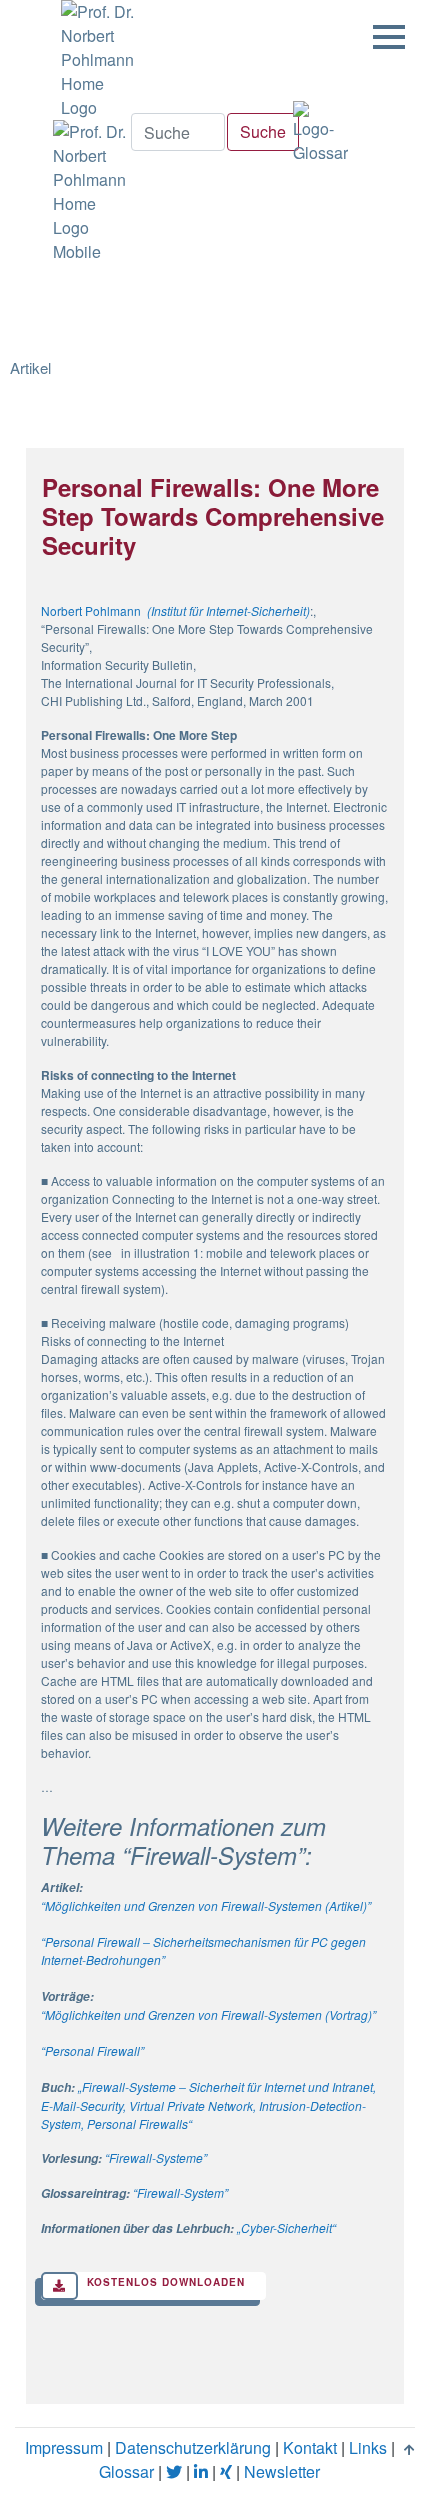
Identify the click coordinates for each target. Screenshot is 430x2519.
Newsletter (282, 2471)
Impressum (64, 2447)
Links (368, 2447)
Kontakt (310, 2447)
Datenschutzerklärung (193, 2447)
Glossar (126, 2471)
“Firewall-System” (180, 2192)
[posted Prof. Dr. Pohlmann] (91, 60)
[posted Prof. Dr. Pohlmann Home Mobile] (86, 192)
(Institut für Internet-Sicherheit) (228, 610)
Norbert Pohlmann (91, 610)
